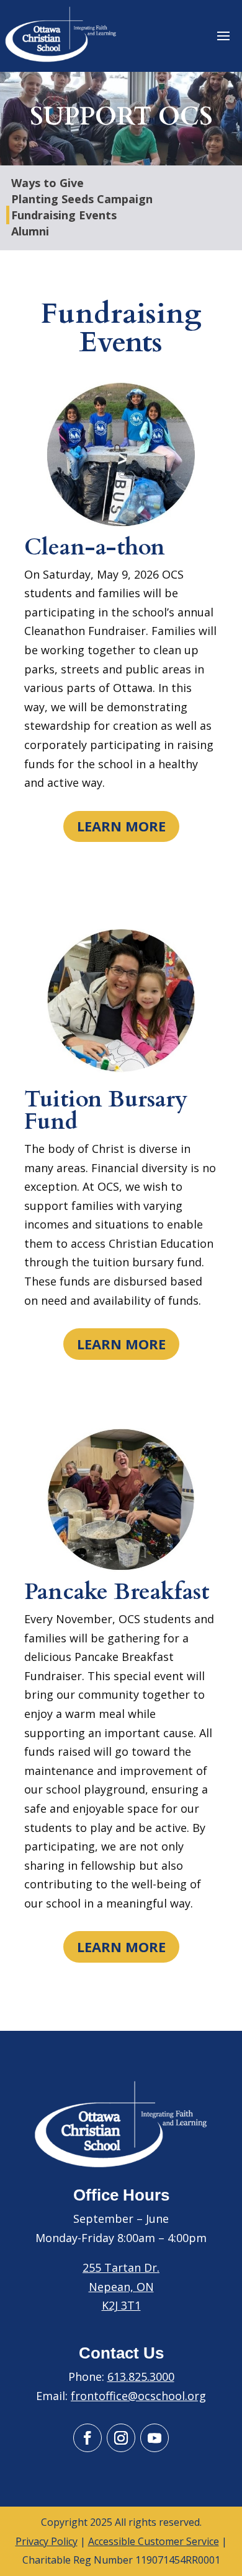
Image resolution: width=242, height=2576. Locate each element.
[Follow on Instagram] (121, 2438)
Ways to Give (47, 183)
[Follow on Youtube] (155, 2438)
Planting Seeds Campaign (82, 199)
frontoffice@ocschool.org (138, 2396)
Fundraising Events (64, 215)
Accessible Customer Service (154, 2541)
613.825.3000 (141, 2377)
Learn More (121, 826)
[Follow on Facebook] (87, 2438)
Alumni (30, 231)
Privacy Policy (47, 2541)
